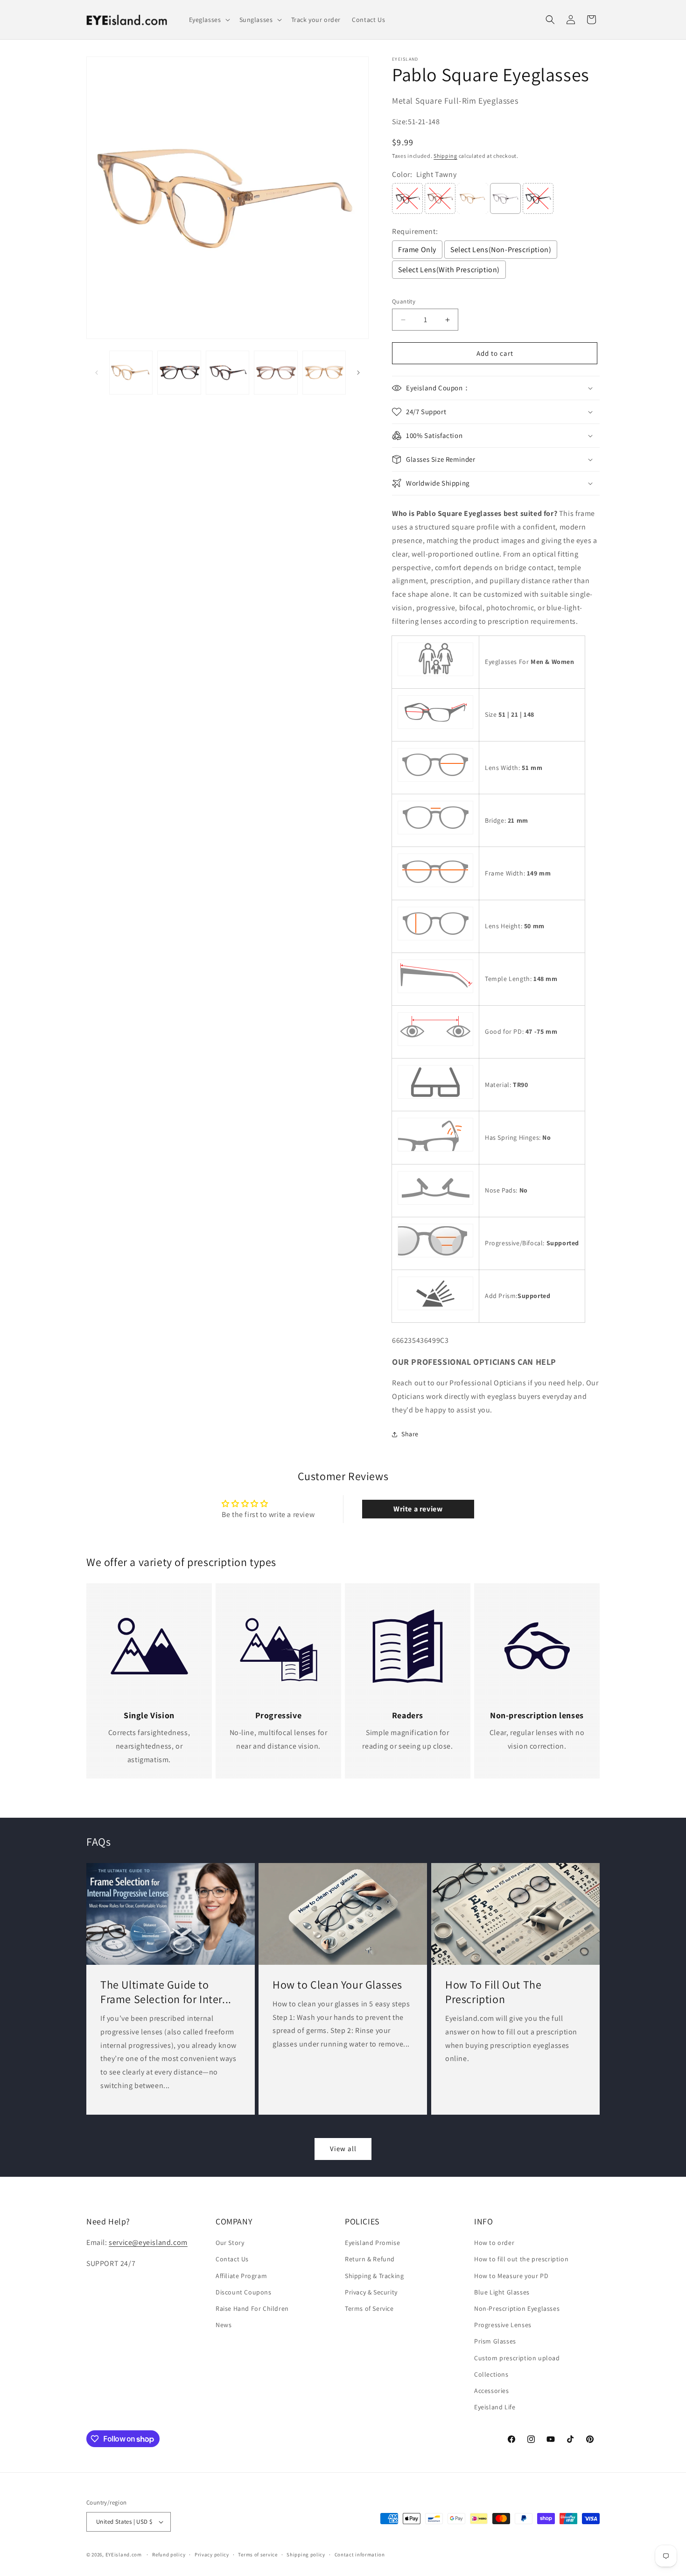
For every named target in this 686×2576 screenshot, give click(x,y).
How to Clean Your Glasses (337, 1985)
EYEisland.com (124, 2555)
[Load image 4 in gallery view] (276, 372)
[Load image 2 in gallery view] (179, 372)
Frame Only (417, 250)
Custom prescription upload (517, 2358)
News (224, 2325)
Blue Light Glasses (502, 2292)
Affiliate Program (241, 2276)
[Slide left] (97, 373)
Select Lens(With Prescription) (449, 270)
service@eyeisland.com (148, 2242)
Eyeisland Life (495, 2407)
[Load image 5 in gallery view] (324, 372)
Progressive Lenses (503, 2325)
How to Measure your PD (511, 2276)
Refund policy (169, 2555)
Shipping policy (306, 2555)
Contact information (360, 2555)
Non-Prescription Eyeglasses (517, 2308)
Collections (491, 2374)
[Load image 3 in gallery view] (227, 372)
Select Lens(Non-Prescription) (501, 250)
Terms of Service (369, 2308)
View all (343, 2149)
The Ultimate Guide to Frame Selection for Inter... (166, 1992)
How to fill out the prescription (521, 2259)
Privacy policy (212, 2555)
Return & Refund (370, 2259)
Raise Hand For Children (252, 2308)
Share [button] (410, 1434)
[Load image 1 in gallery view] (131, 372)
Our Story (230, 2243)
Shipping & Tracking (374, 2276)
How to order (494, 2243)
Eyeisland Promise (372, 2243)
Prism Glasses (495, 2341)
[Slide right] (358, 373)
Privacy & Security (371, 2292)
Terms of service (258, 2555)
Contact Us (232, 2259)
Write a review (418, 1509)
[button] (209, 20)
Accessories (492, 2391)
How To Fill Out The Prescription (493, 1992)
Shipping (445, 156)
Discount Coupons (244, 2292)
